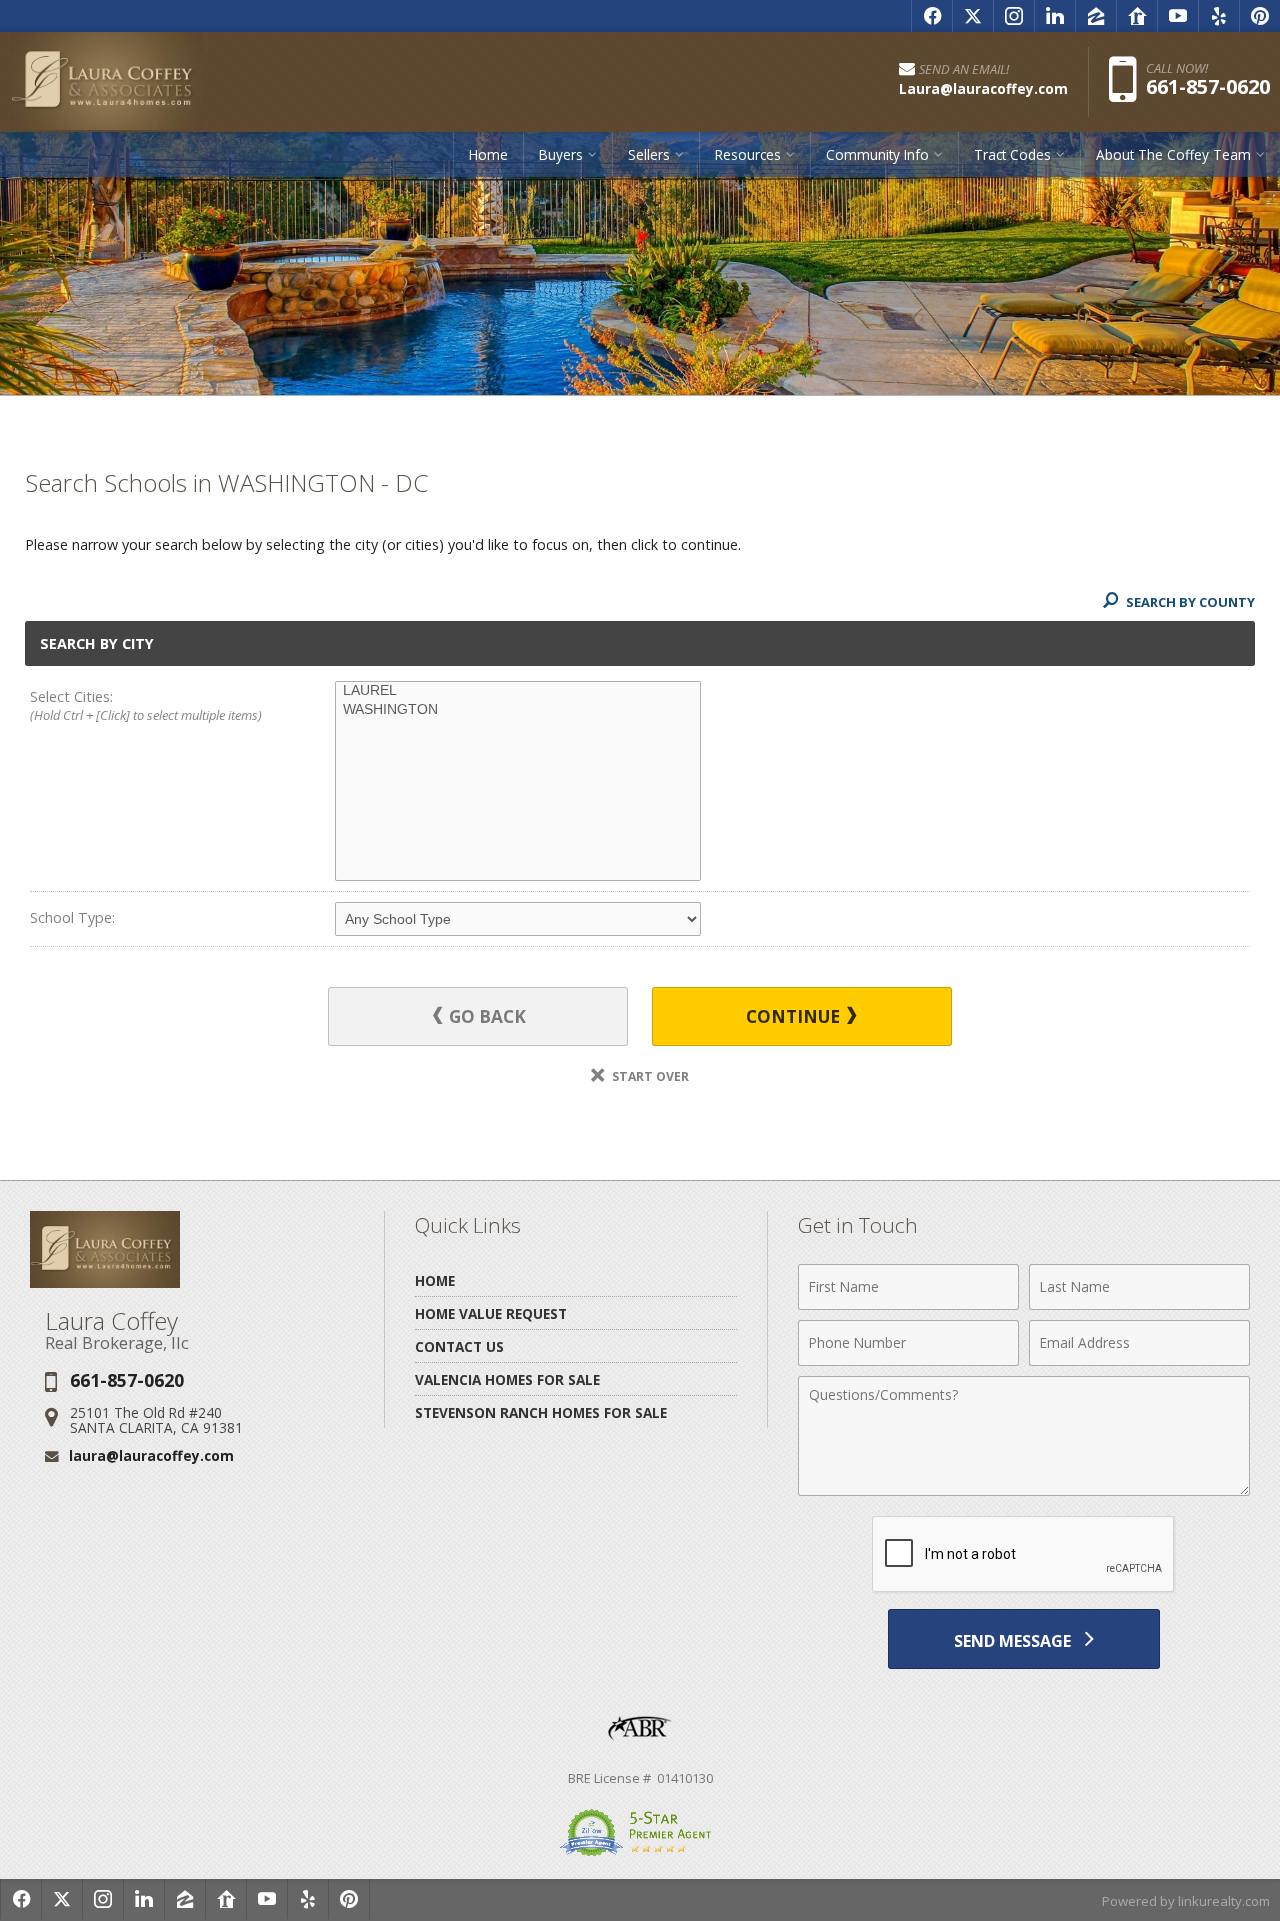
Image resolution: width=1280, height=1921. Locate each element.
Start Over (649, 1076)
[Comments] (1024, 1490)
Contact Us (459, 1346)
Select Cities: (146, 705)
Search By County (1189, 602)
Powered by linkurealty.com (1186, 1901)
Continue (795, 1016)
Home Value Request (491, 1313)
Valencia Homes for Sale (507, 1379)
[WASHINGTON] (518, 710)
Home (488, 154)
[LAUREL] (518, 691)
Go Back (485, 1016)
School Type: (72, 917)
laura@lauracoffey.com (151, 1455)
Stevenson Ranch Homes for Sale (541, 1412)
